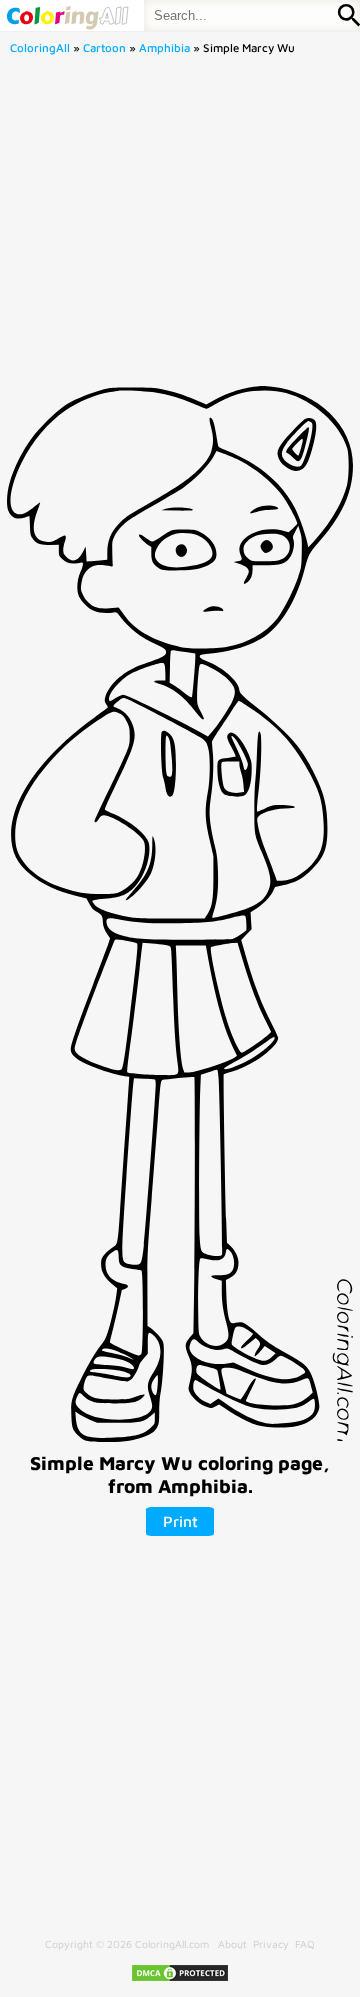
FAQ (305, 1944)
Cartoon (104, 47)
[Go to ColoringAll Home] (67, 15)
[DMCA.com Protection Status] (180, 1979)
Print (180, 1521)
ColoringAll (40, 47)
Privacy (271, 1944)
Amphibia (164, 47)
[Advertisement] (180, 226)
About (232, 1944)
